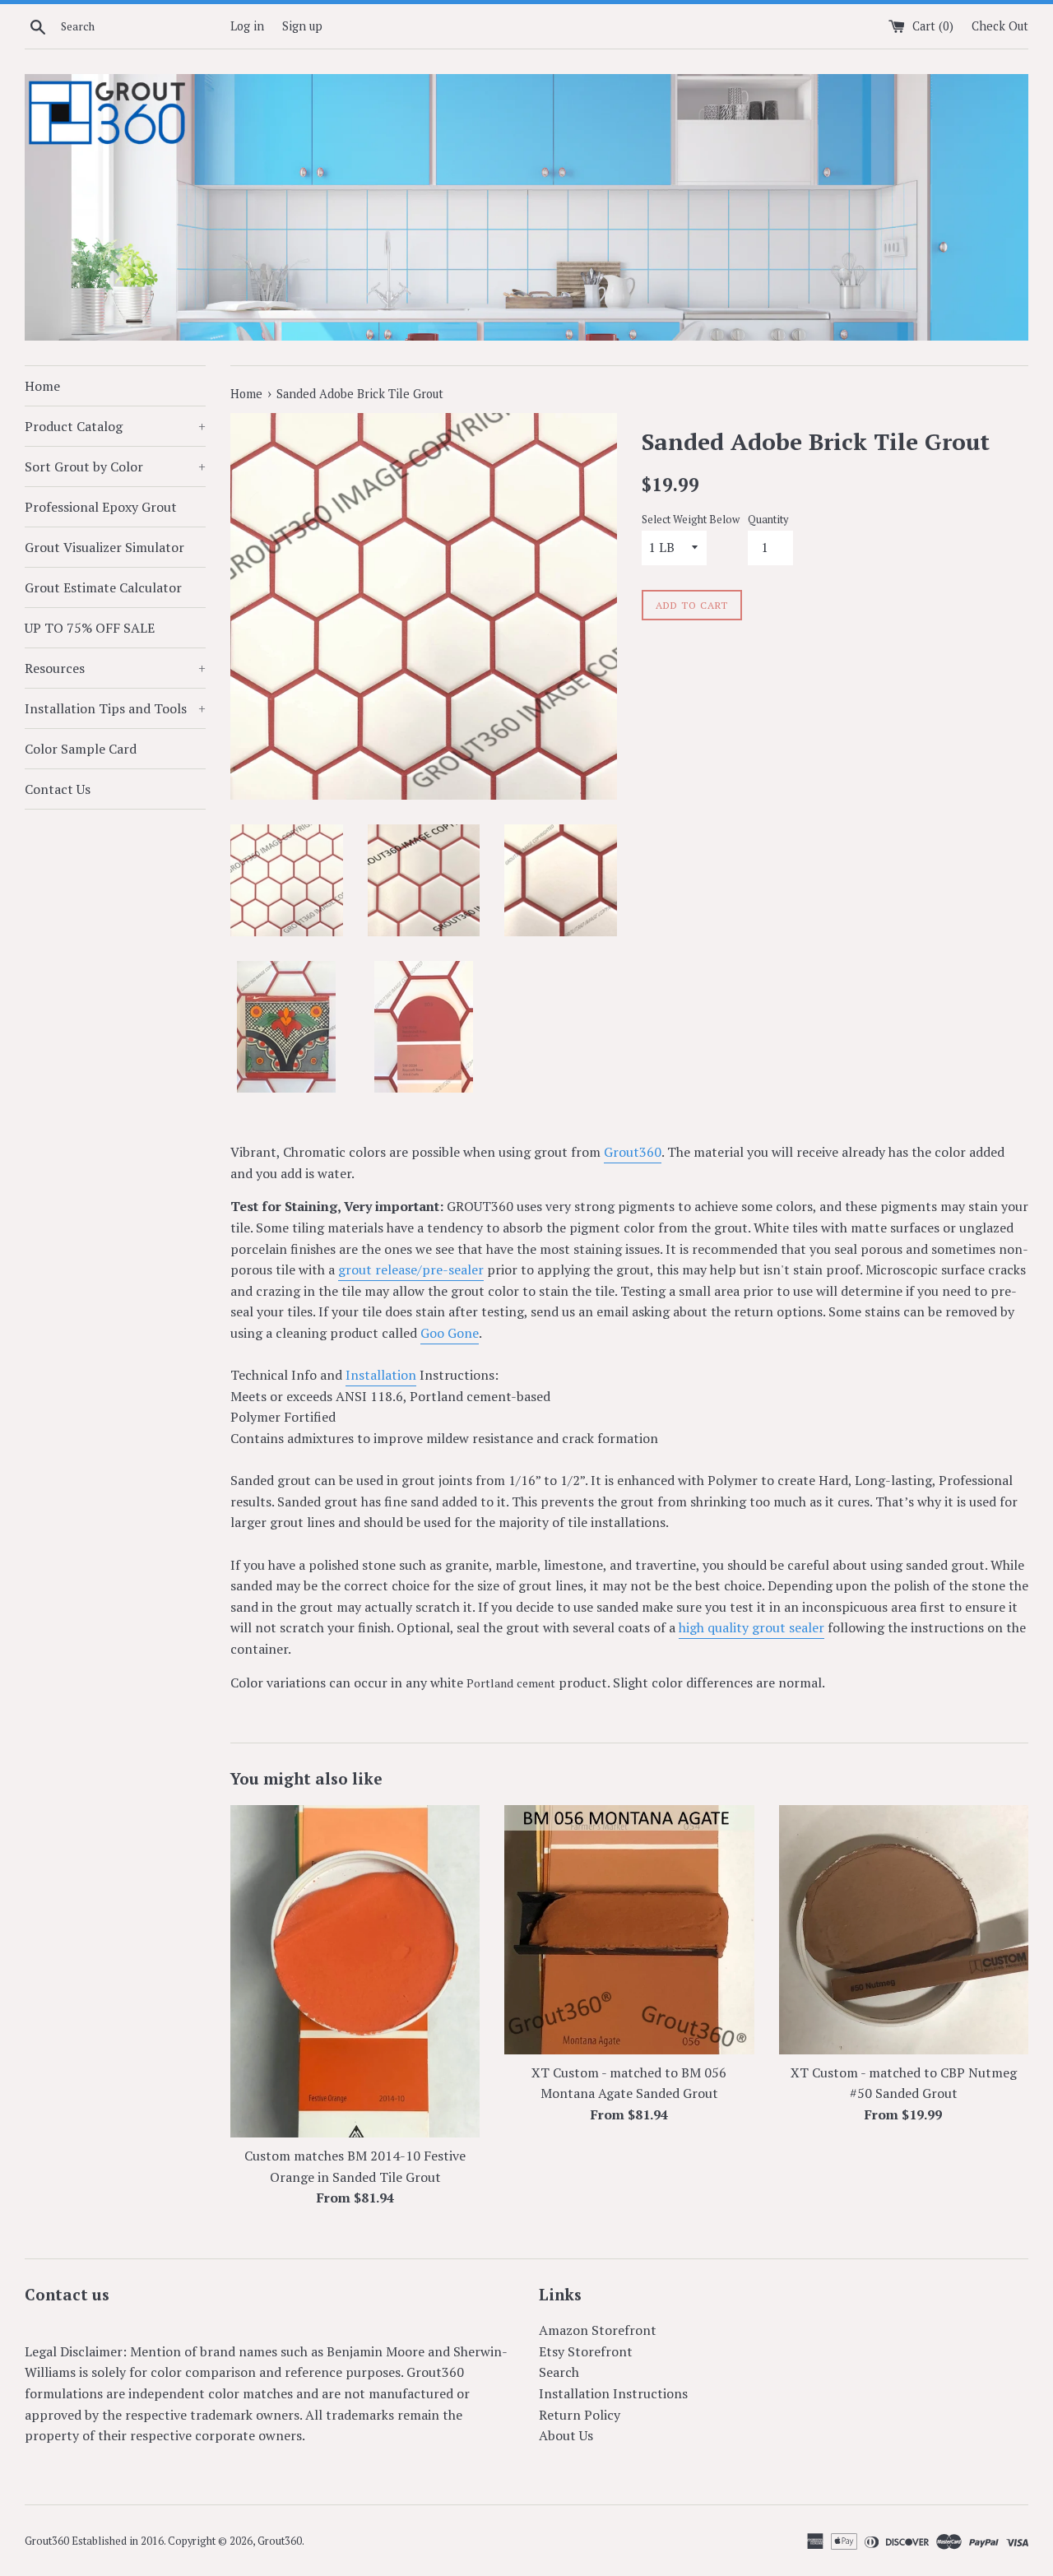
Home (42, 386)
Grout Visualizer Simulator (104, 547)
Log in (247, 26)
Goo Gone (450, 1333)
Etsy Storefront (586, 2351)
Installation (381, 1375)
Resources (115, 668)
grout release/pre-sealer (411, 1269)
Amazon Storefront (598, 2330)
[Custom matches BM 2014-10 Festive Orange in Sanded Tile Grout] (355, 1971)
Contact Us (58, 789)
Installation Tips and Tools (115, 708)
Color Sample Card (81, 749)
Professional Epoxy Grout (101, 507)
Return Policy (580, 2415)
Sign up (302, 26)
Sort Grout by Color (115, 466)
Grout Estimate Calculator (103, 587)
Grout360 (633, 1152)
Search (559, 2372)
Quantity (768, 520)
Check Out (1000, 26)
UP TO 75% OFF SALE (90, 628)
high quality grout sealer (751, 1627)
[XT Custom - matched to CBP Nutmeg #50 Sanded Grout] (904, 1930)
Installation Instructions (613, 2393)
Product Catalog (115, 426)
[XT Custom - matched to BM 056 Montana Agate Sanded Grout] (629, 1930)
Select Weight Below (691, 520)
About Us (566, 2435)
